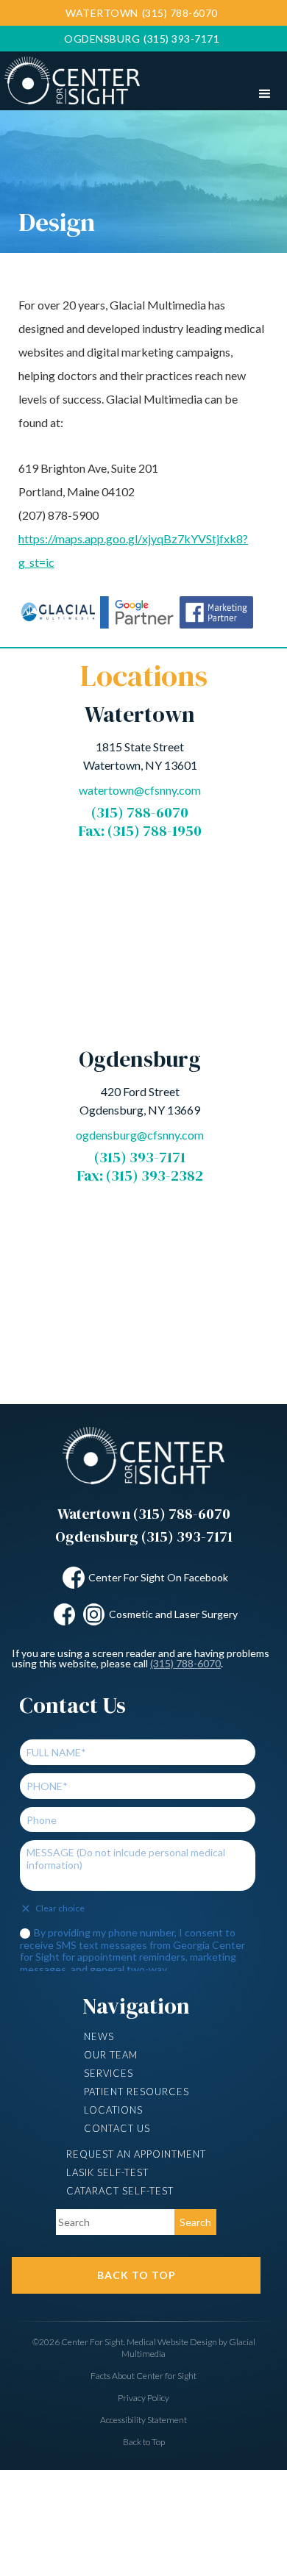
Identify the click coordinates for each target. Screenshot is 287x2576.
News (99, 2036)
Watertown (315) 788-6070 (144, 1514)
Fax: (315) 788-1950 (140, 831)
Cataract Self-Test (120, 2191)
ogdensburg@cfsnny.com (140, 1135)
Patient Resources (137, 2092)
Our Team (111, 2055)
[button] (265, 94)
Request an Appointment (136, 2154)
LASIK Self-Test (107, 2172)
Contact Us (117, 2128)
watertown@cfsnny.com (140, 790)
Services (109, 2073)
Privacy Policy (143, 2398)
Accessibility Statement (143, 2420)
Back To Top (137, 2275)
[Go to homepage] (70, 78)
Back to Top (144, 2442)
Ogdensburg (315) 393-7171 (144, 1536)
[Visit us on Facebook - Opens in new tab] (74, 1578)
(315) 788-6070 (140, 812)
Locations (113, 2110)
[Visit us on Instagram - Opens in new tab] (94, 1614)
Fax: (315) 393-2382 (140, 1176)
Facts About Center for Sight (143, 2376)
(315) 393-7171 (140, 1157)
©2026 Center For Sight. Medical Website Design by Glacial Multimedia (144, 2348)
